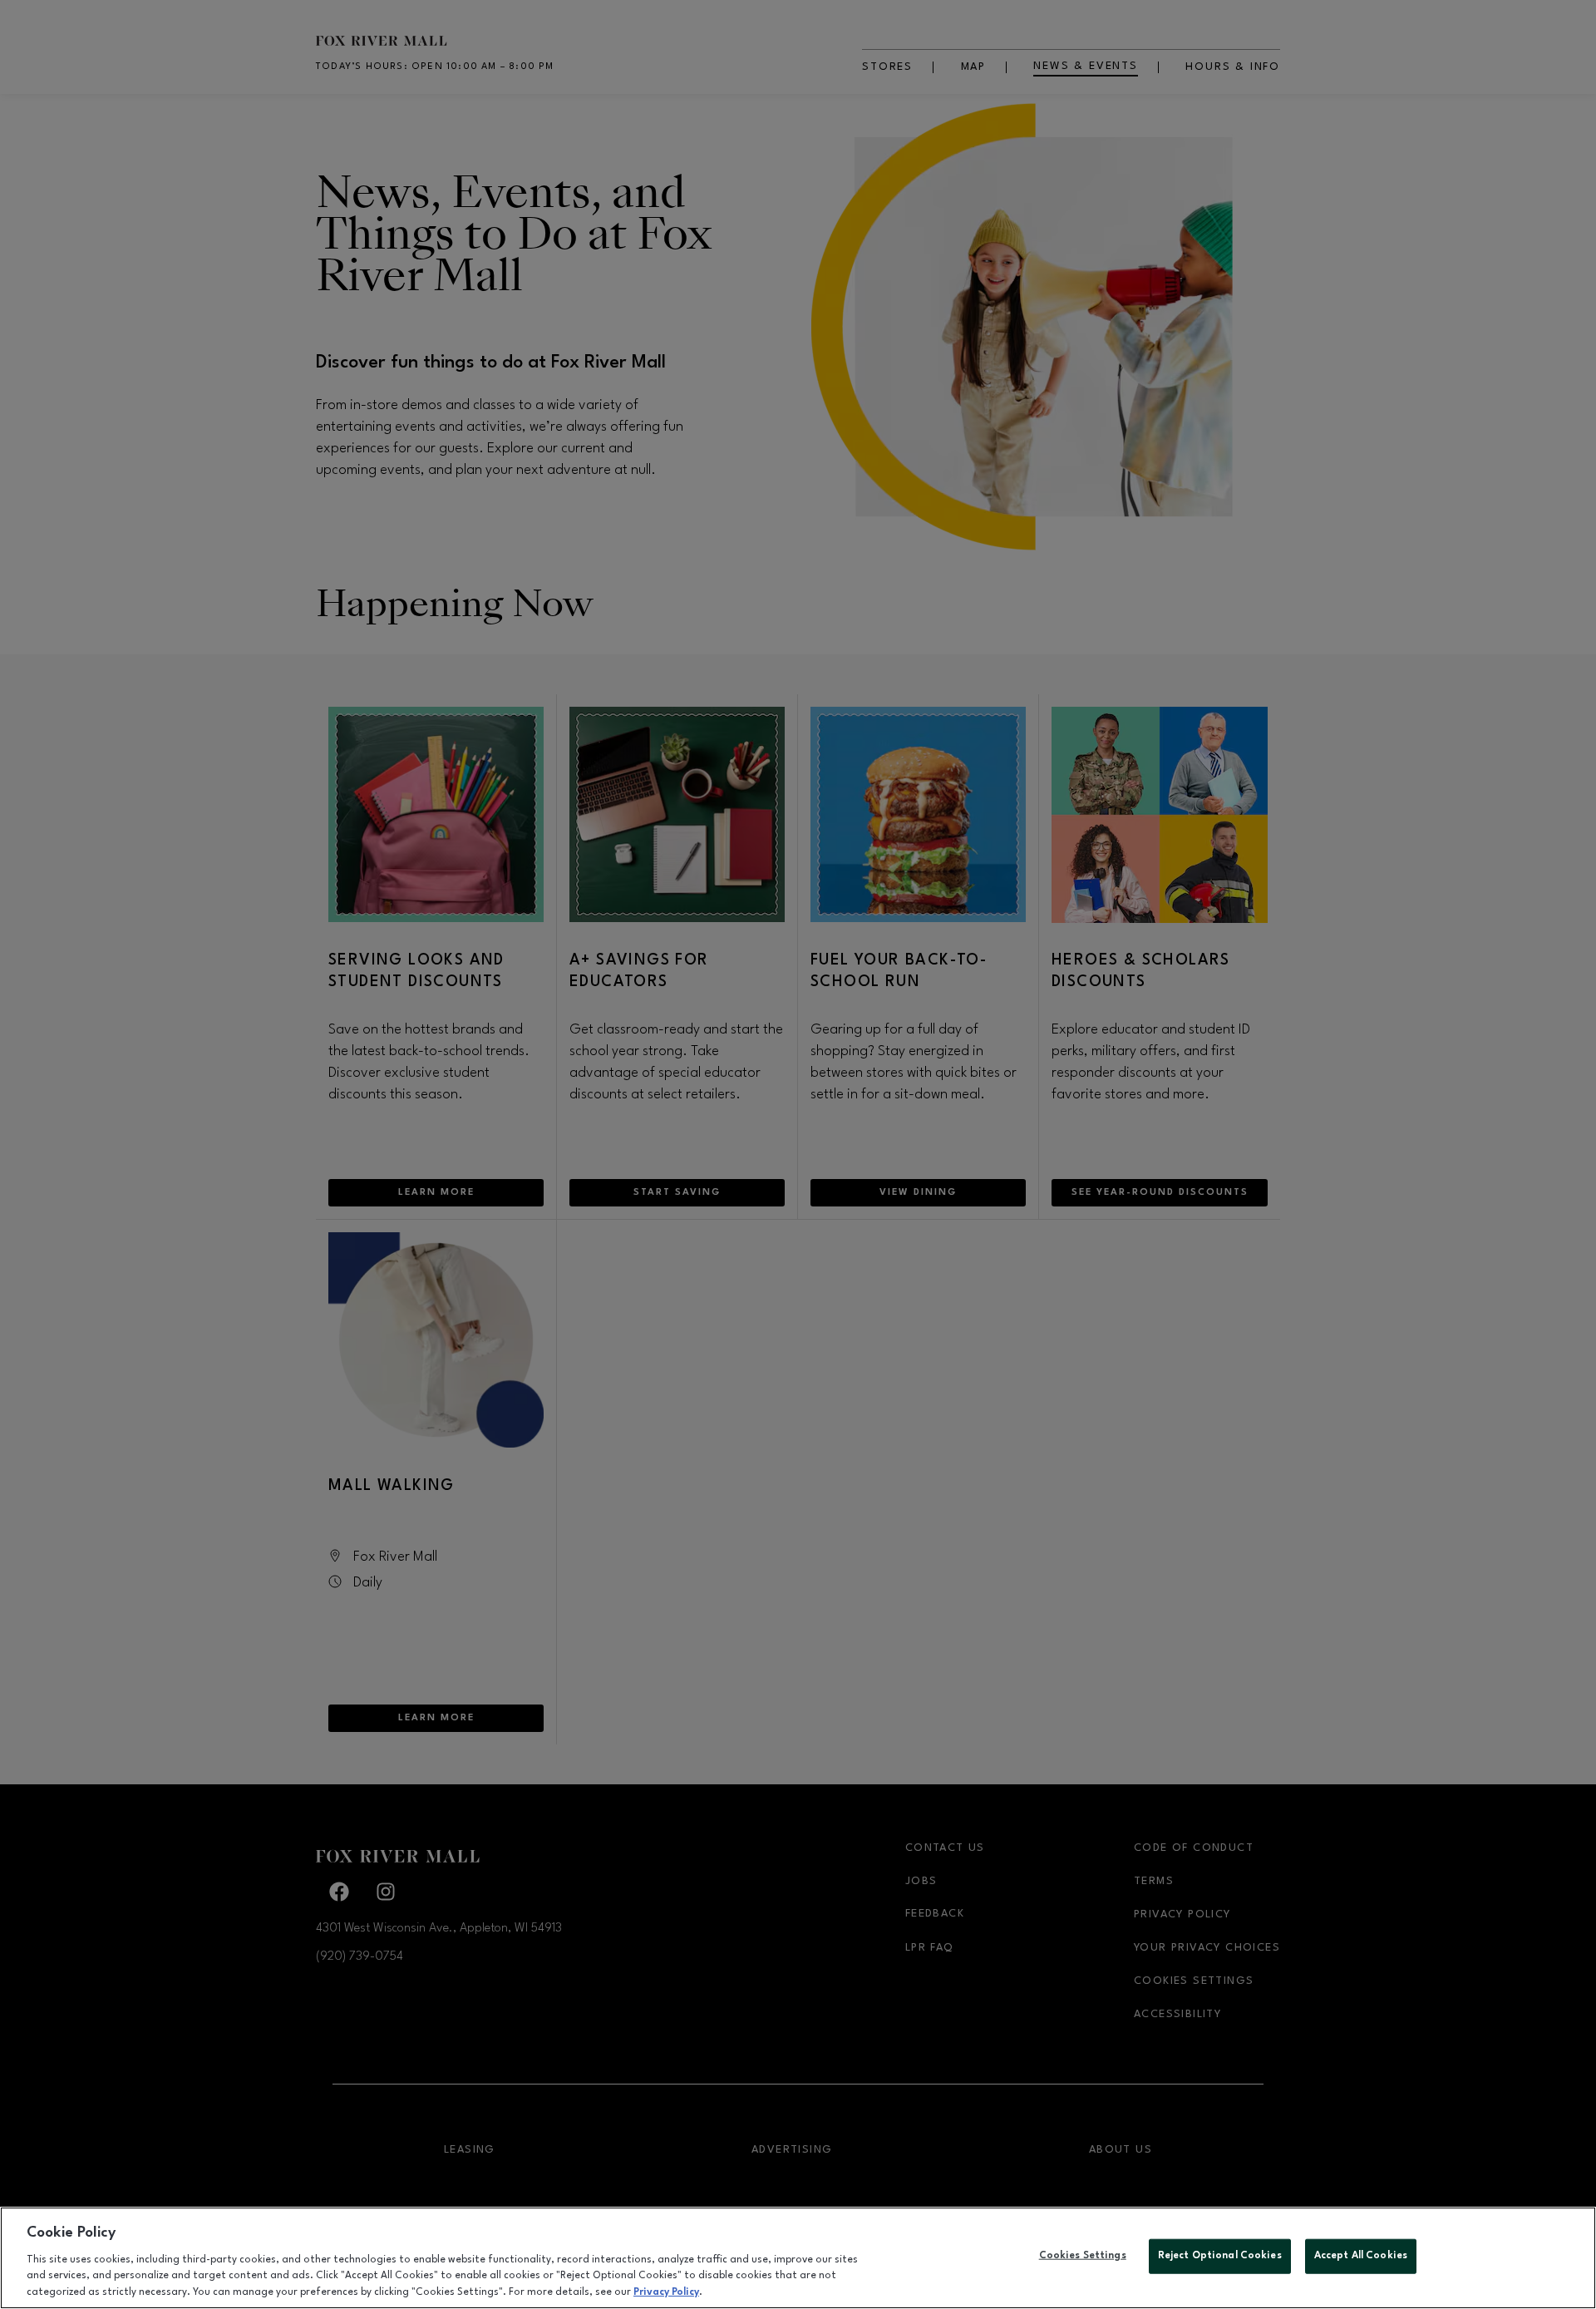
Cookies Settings (1083, 2256)
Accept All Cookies (1361, 2256)
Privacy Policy (666, 2292)
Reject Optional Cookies (1220, 2256)
